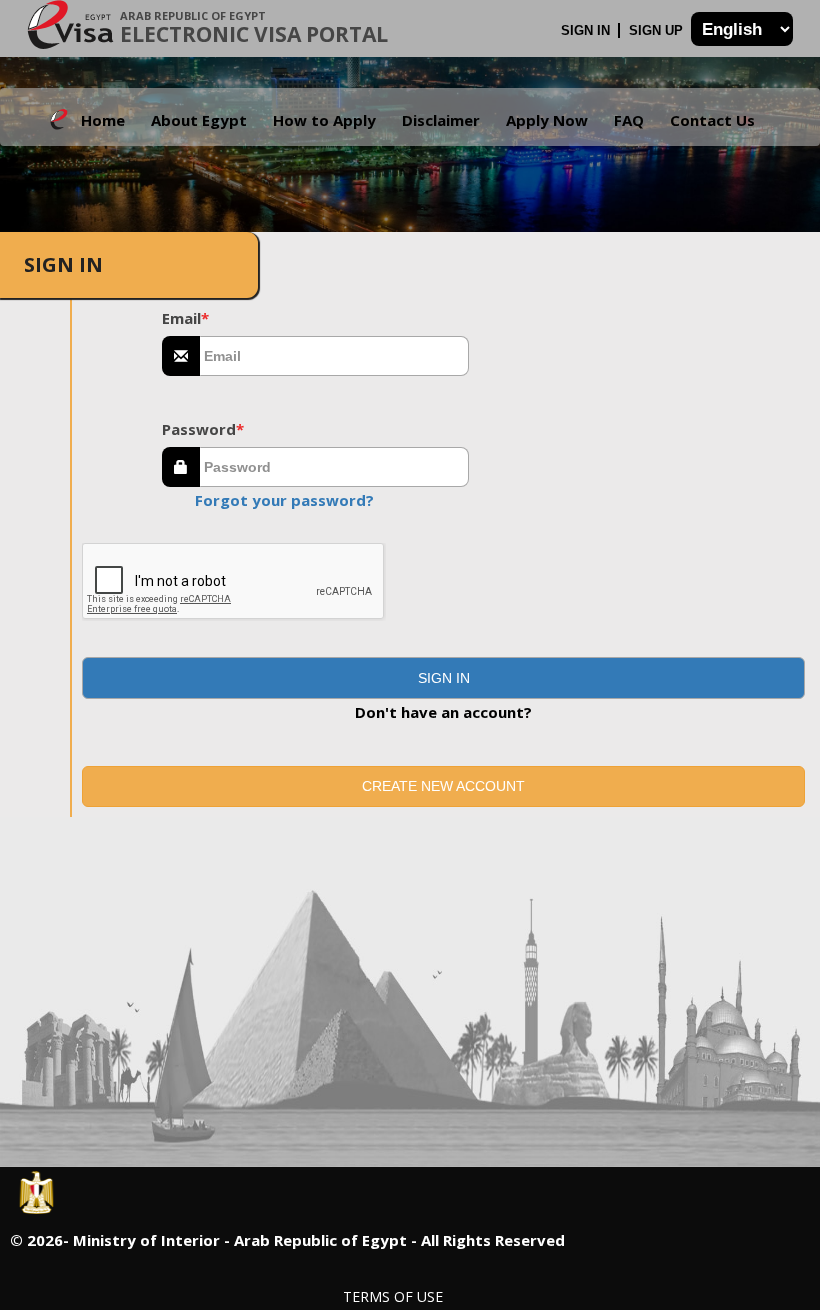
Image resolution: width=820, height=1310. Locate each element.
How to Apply (324, 120)
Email (185, 318)
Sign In (587, 30)
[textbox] (334, 356)
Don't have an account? (443, 712)
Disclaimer (441, 120)
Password (203, 429)
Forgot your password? (284, 500)
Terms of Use (393, 1296)
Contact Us (712, 120)
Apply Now (547, 120)
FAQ (629, 120)
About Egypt (199, 120)
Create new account (443, 786)
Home (103, 120)
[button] (443, 678)
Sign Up (658, 30)
